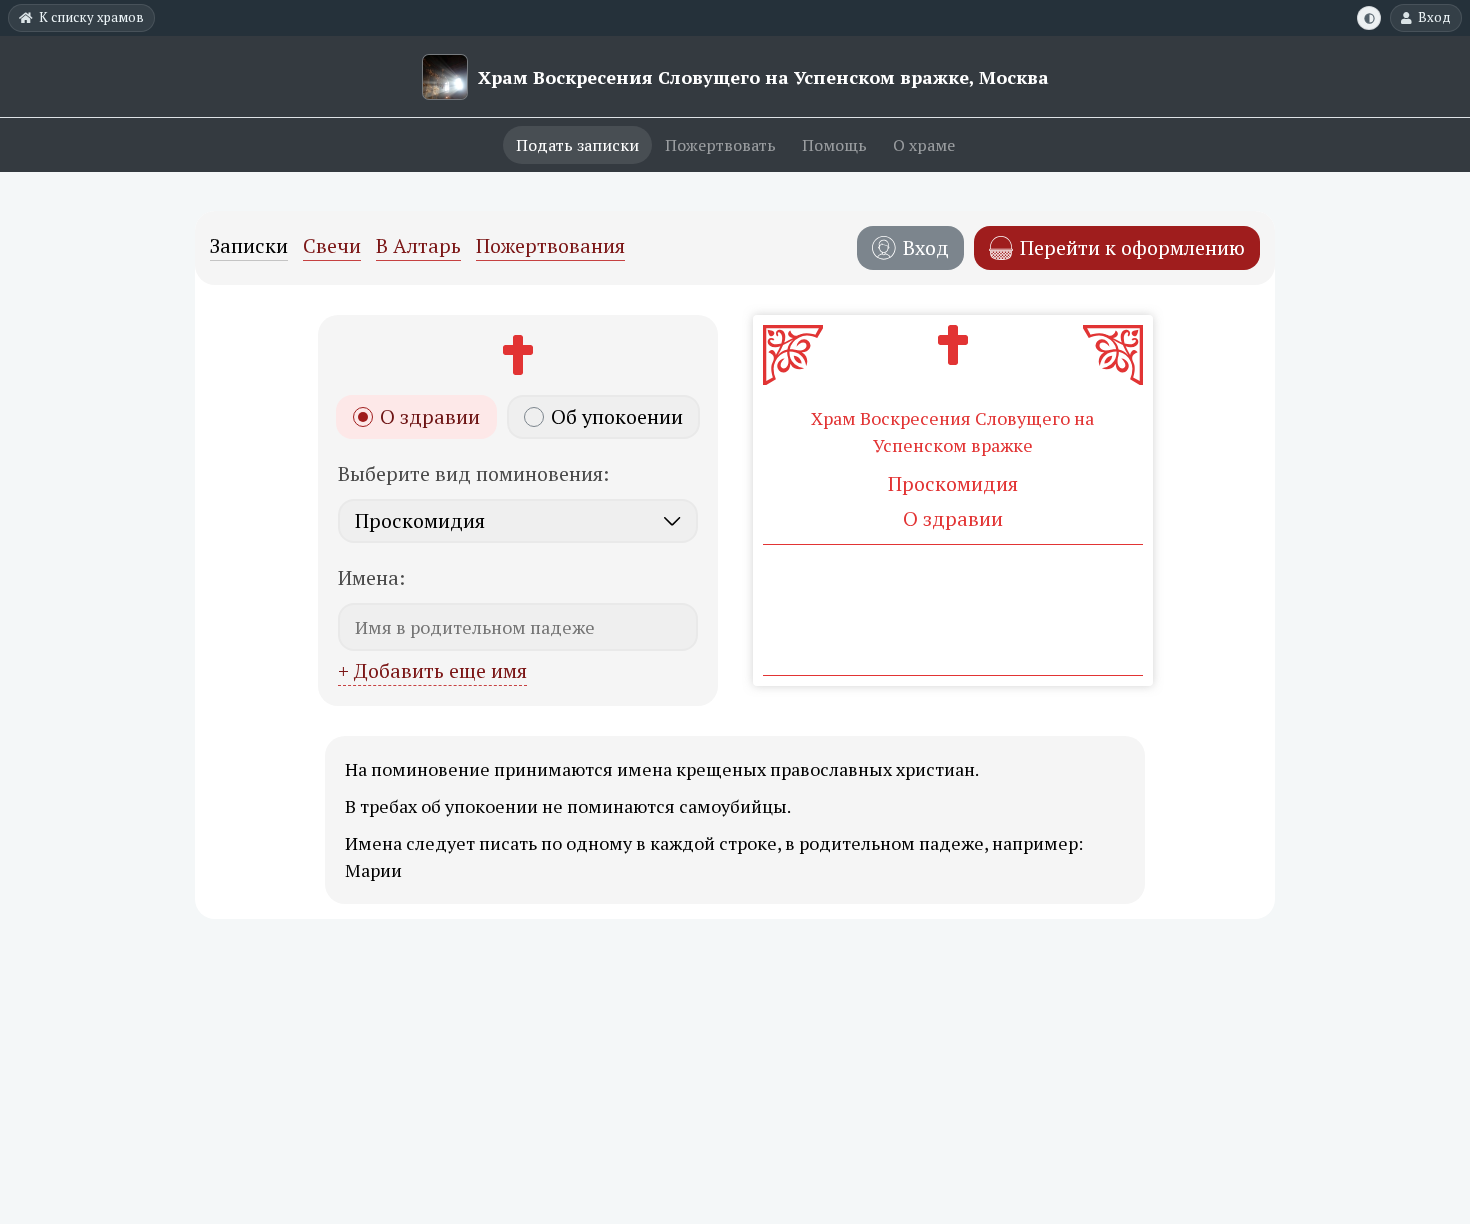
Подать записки (577, 145)
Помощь (834, 145)
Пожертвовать (720, 145)
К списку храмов (91, 17)
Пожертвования (550, 247)
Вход (1434, 17)
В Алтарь (418, 247)
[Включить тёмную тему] (1369, 18)
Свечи (332, 247)
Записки (249, 247)
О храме (924, 145)
